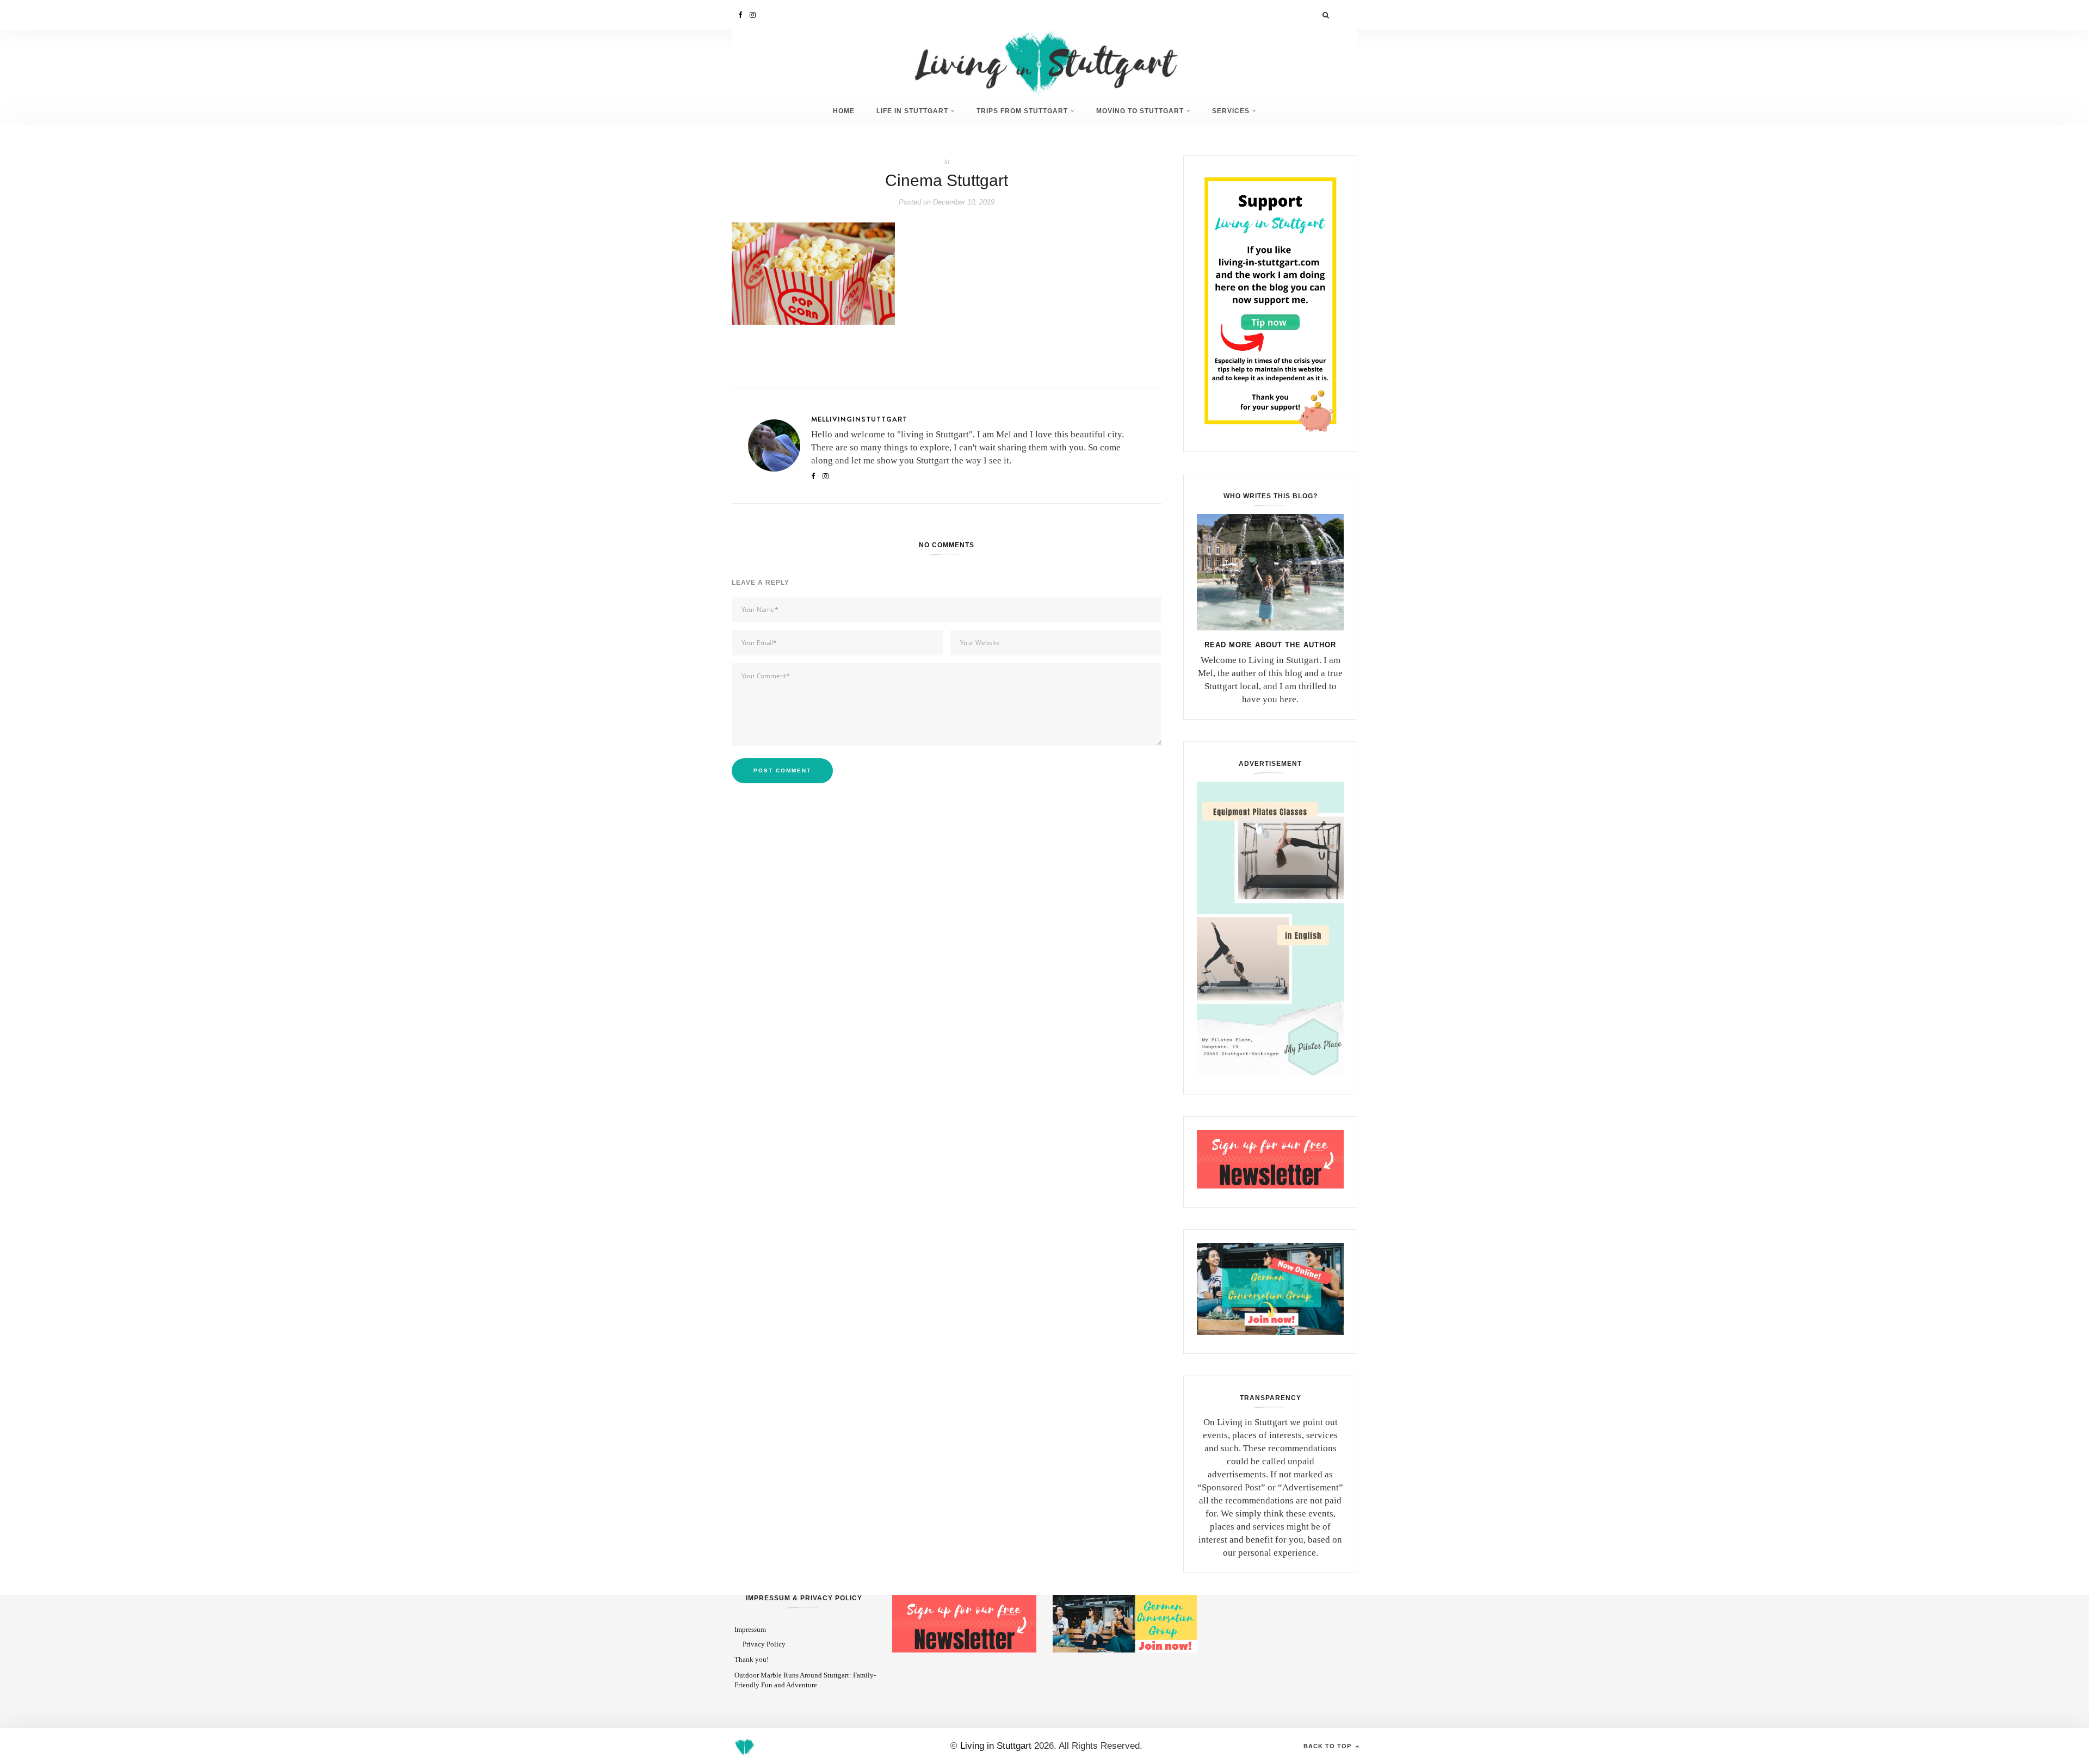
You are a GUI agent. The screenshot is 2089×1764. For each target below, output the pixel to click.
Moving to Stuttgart (1140, 111)
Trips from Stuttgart (1022, 111)
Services (1231, 111)
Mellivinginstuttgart (859, 419)
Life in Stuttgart (912, 111)
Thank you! (752, 1659)
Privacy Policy (764, 1644)
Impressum (750, 1629)
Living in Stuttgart (996, 1746)
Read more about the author (1270, 645)
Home (844, 111)
